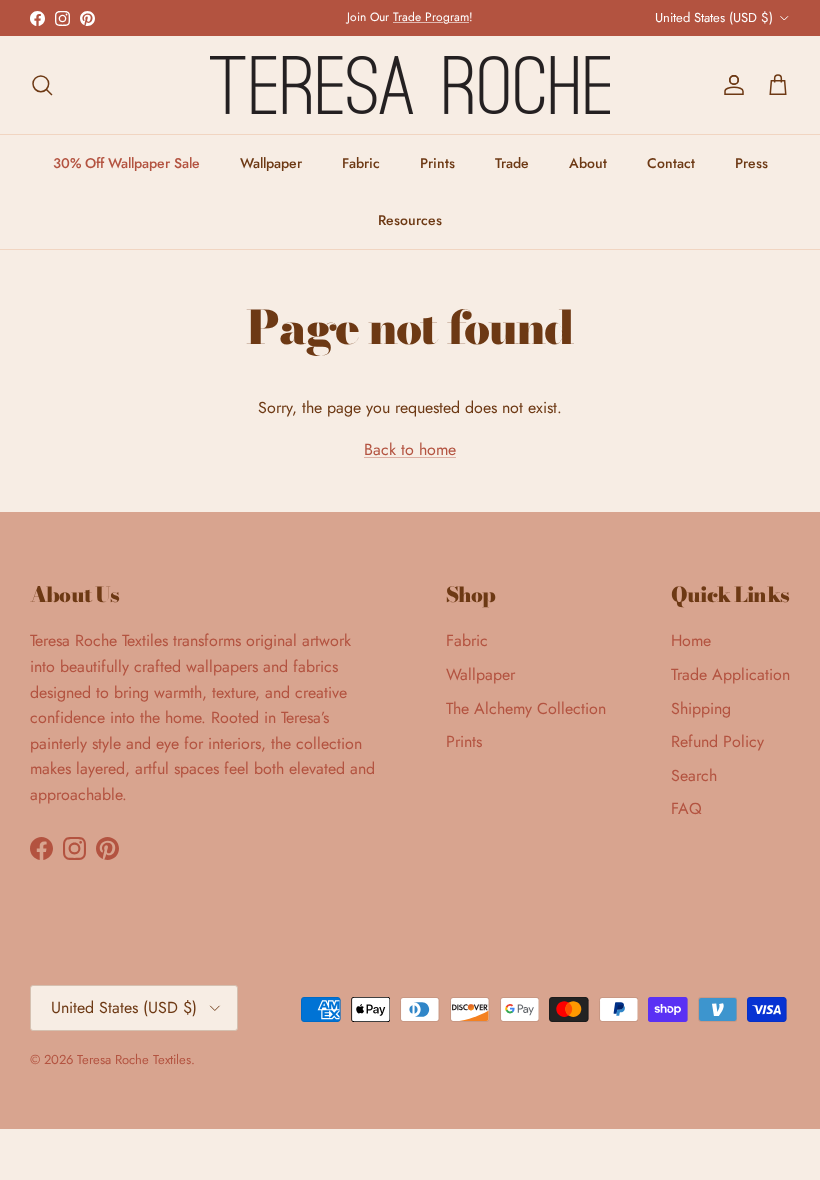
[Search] (42, 85)
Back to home (410, 449)
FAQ (686, 808)
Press (751, 163)
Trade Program (431, 17)
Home (691, 640)
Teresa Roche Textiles (134, 1059)
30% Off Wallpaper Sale (126, 163)
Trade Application (730, 674)
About (588, 163)
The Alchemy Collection (526, 708)
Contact (671, 163)
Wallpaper (271, 163)
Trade (512, 163)
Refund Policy (717, 741)
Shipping (701, 708)
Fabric (361, 163)
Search (694, 775)
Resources (410, 220)
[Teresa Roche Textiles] (410, 85)
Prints (437, 163)
